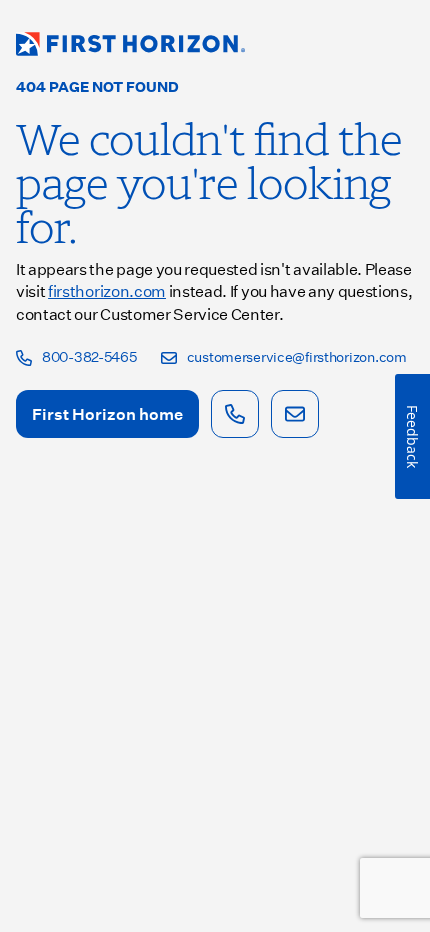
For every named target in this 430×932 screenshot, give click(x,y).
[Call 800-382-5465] (235, 414)
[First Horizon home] (130, 44)
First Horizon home (107, 413)
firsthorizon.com (107, 290)
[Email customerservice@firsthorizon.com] (295, 414)
